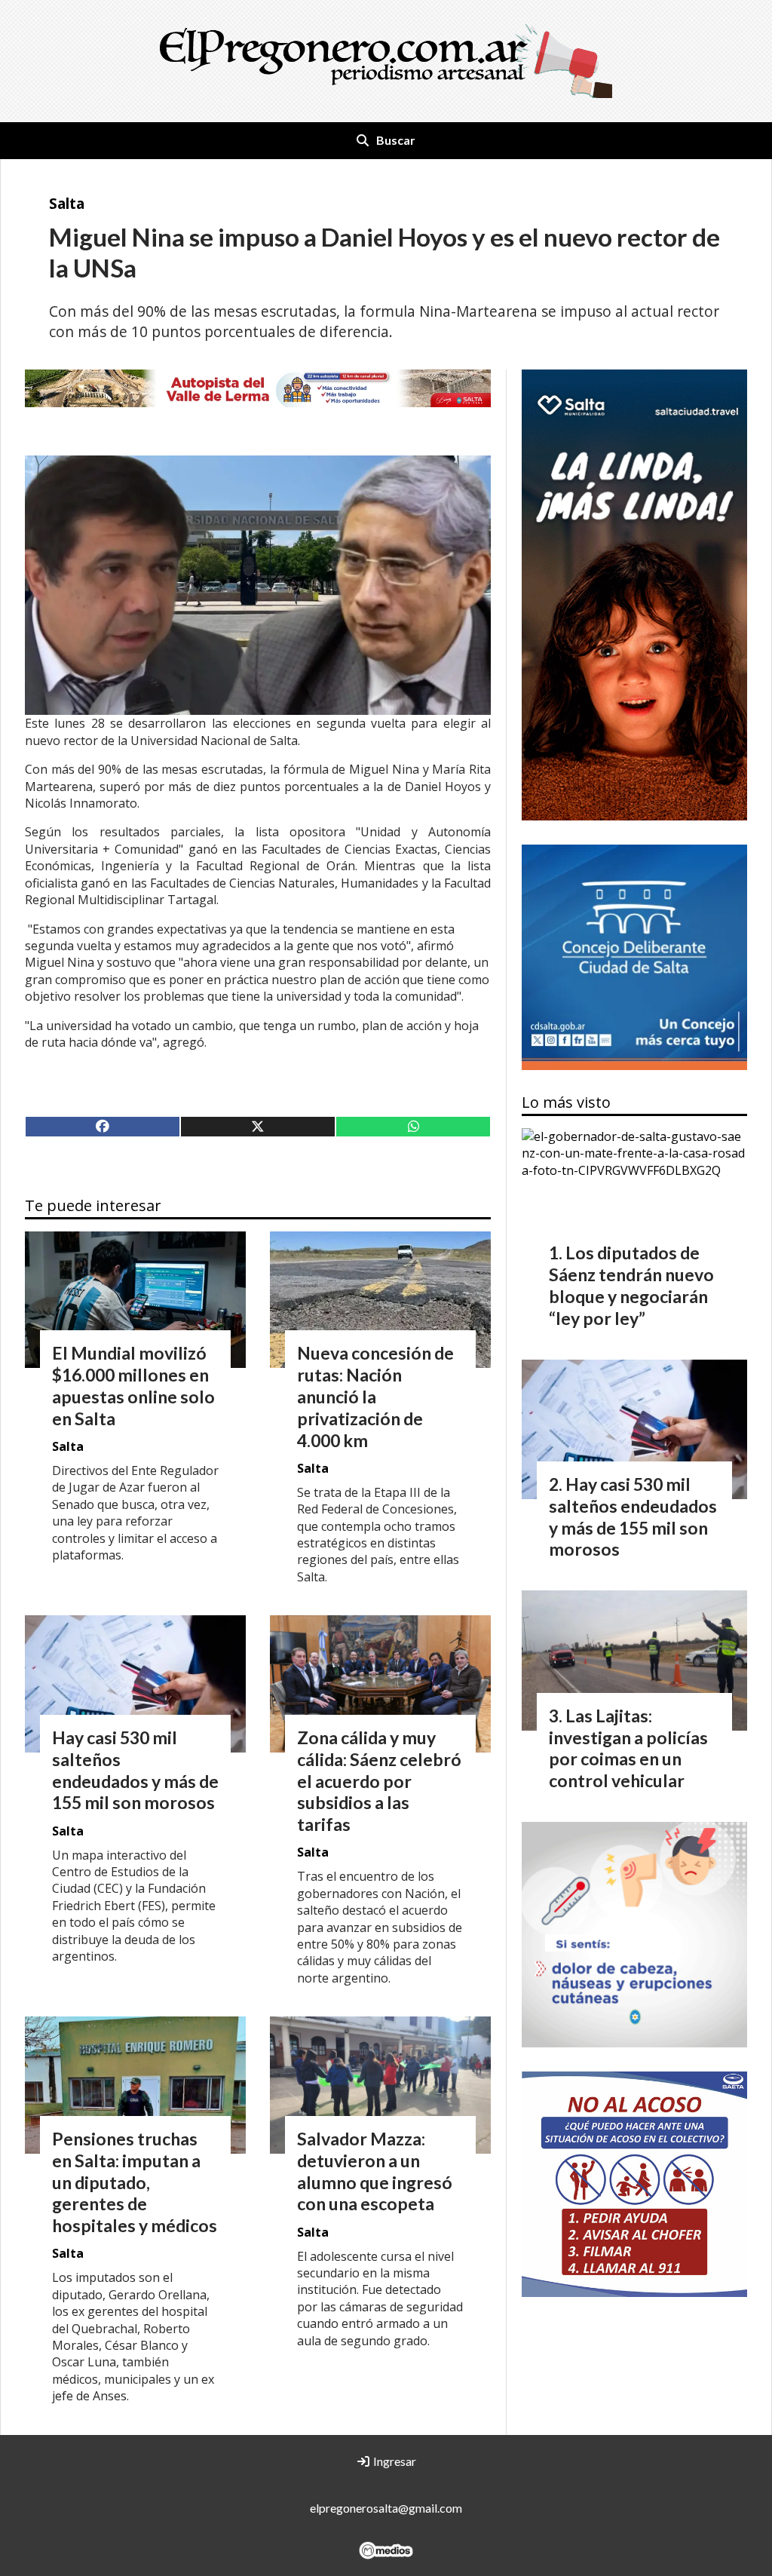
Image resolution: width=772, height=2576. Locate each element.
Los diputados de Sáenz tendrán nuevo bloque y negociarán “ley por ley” (631, 1285)
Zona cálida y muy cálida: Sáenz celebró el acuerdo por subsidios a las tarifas (379, 1781)
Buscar (396, 140)
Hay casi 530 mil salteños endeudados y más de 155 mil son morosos (135, 1770)
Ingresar (394, 2461)
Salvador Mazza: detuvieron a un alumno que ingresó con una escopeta (375, 2171)
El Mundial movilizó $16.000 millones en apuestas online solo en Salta (133, 1385)
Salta (67, 203)
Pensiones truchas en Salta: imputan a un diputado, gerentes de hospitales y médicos (135, 2182)
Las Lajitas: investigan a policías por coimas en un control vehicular (628, 1748)
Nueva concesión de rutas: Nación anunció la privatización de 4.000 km (375, 1396)
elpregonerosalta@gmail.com (386, 2508)
